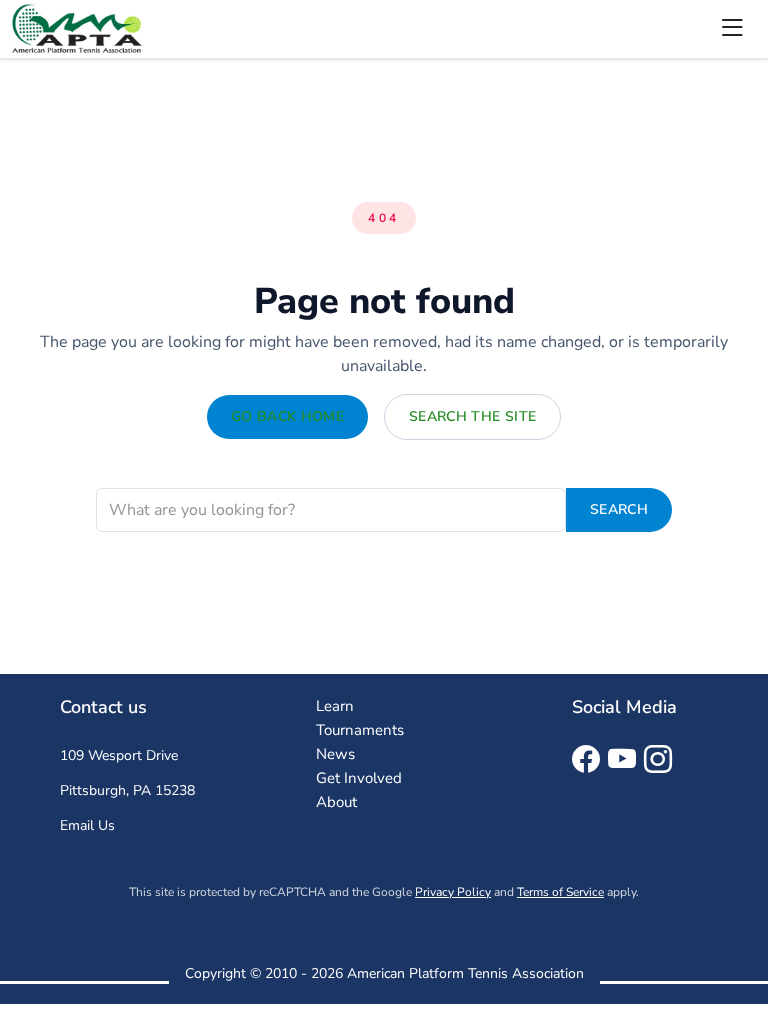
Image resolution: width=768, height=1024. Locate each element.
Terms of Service (560, 892)
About (336, 802)
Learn (335, 706)
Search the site (472, 416)
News (335, 754)
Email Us (87, 825)
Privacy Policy (453, 892)
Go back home (287, 416)
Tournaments (360, 730)
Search (619, 509)
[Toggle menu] (732, 29)
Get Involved (359, 778)
